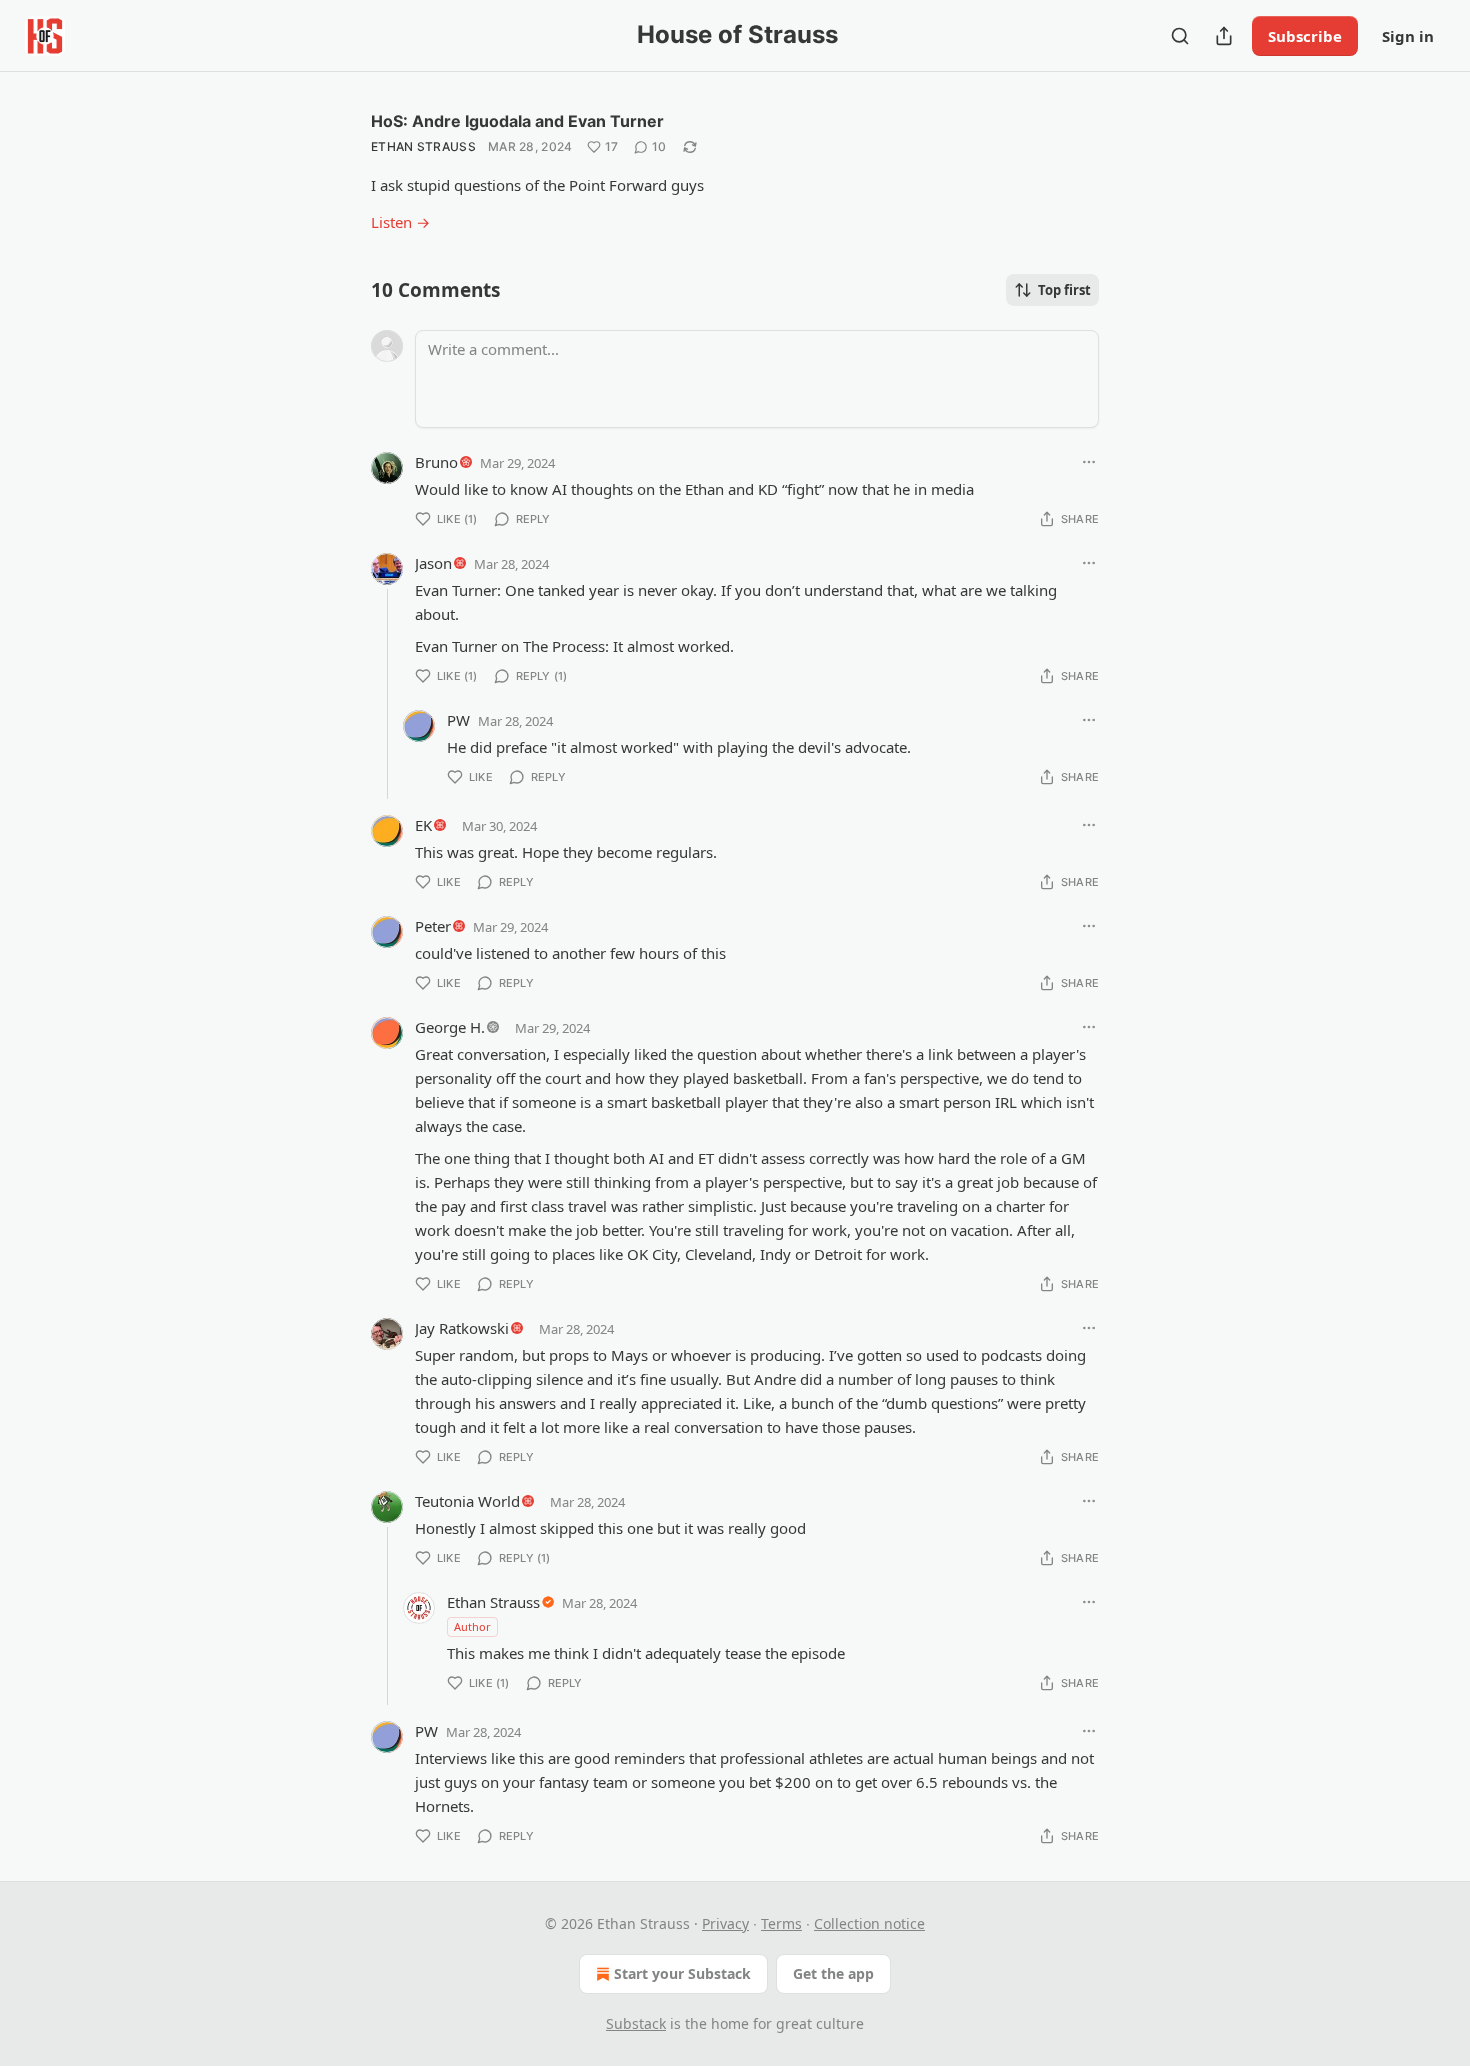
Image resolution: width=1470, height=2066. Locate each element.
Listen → (400, 222)
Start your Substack (682, 1973)
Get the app (833, 1973)
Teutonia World (467, 1501)
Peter (433, 926)
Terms (781, 1923)
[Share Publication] (1224, 36)
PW (458, 720)
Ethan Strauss (423, 146)
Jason (433, 563)
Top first (1064, 290)
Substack (636, 2023)
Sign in (1408, 36)
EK (423, 825)
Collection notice (869, 1923)
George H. (450, 1027)
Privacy (725, 1923)
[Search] (1180, 36)
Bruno (436, 462)
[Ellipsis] (1089, 462)
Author (472, 1626)
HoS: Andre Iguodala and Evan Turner (517, 121)
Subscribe (1305, 36)
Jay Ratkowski (462, 1328)
